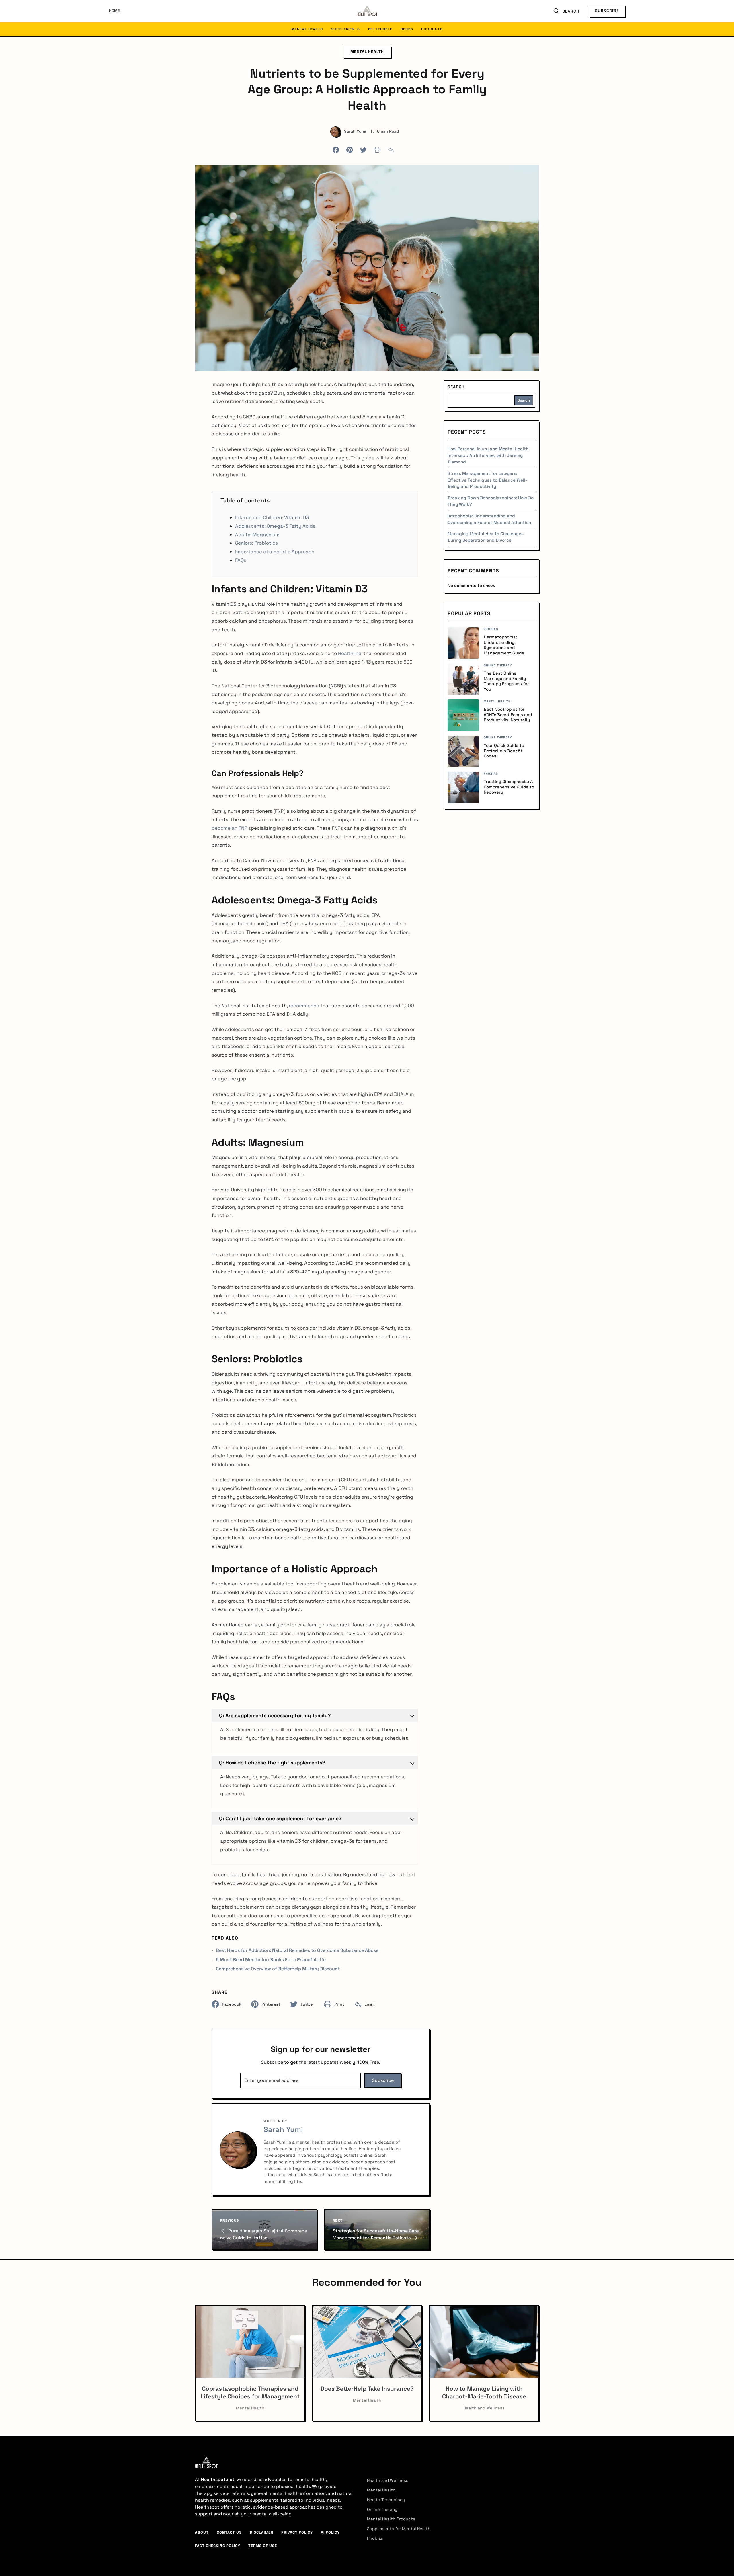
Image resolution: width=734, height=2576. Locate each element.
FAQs (241, 560)
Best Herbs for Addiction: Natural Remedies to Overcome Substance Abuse (297, 1950)
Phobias (375, 2538)
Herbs (407, 29)
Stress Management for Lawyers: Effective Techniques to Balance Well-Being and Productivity (487, 480)
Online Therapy (382, 2509)
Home (114, 11)
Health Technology (386, 2500)
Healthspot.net (218, 2479)
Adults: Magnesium (258, 535)
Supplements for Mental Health (399, 2529)
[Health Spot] (367, 11)
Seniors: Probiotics (257, 543)
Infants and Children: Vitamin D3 (272, 517)
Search (456, 387)
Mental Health (307, 29)
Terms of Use (263, 2546)
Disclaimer (261, 2532)
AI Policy (330, 2532)
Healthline (350, 653)
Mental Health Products (391, 2519)
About (202, 2532)
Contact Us (229, 2532)
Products (432, 29)
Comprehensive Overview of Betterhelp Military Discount (278, 1969)
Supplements (345, 29)
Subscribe (607, 11)
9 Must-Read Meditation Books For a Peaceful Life (271, 1960)
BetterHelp (380, 29)
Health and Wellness (388, 2480)
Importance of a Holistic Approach (275, 552)
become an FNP (229, 828)
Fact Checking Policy (218, 2546)
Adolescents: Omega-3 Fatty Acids (275, 526)
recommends (304, 1006)
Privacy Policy (297, 2532)
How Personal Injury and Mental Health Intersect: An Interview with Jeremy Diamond (488, 455)
